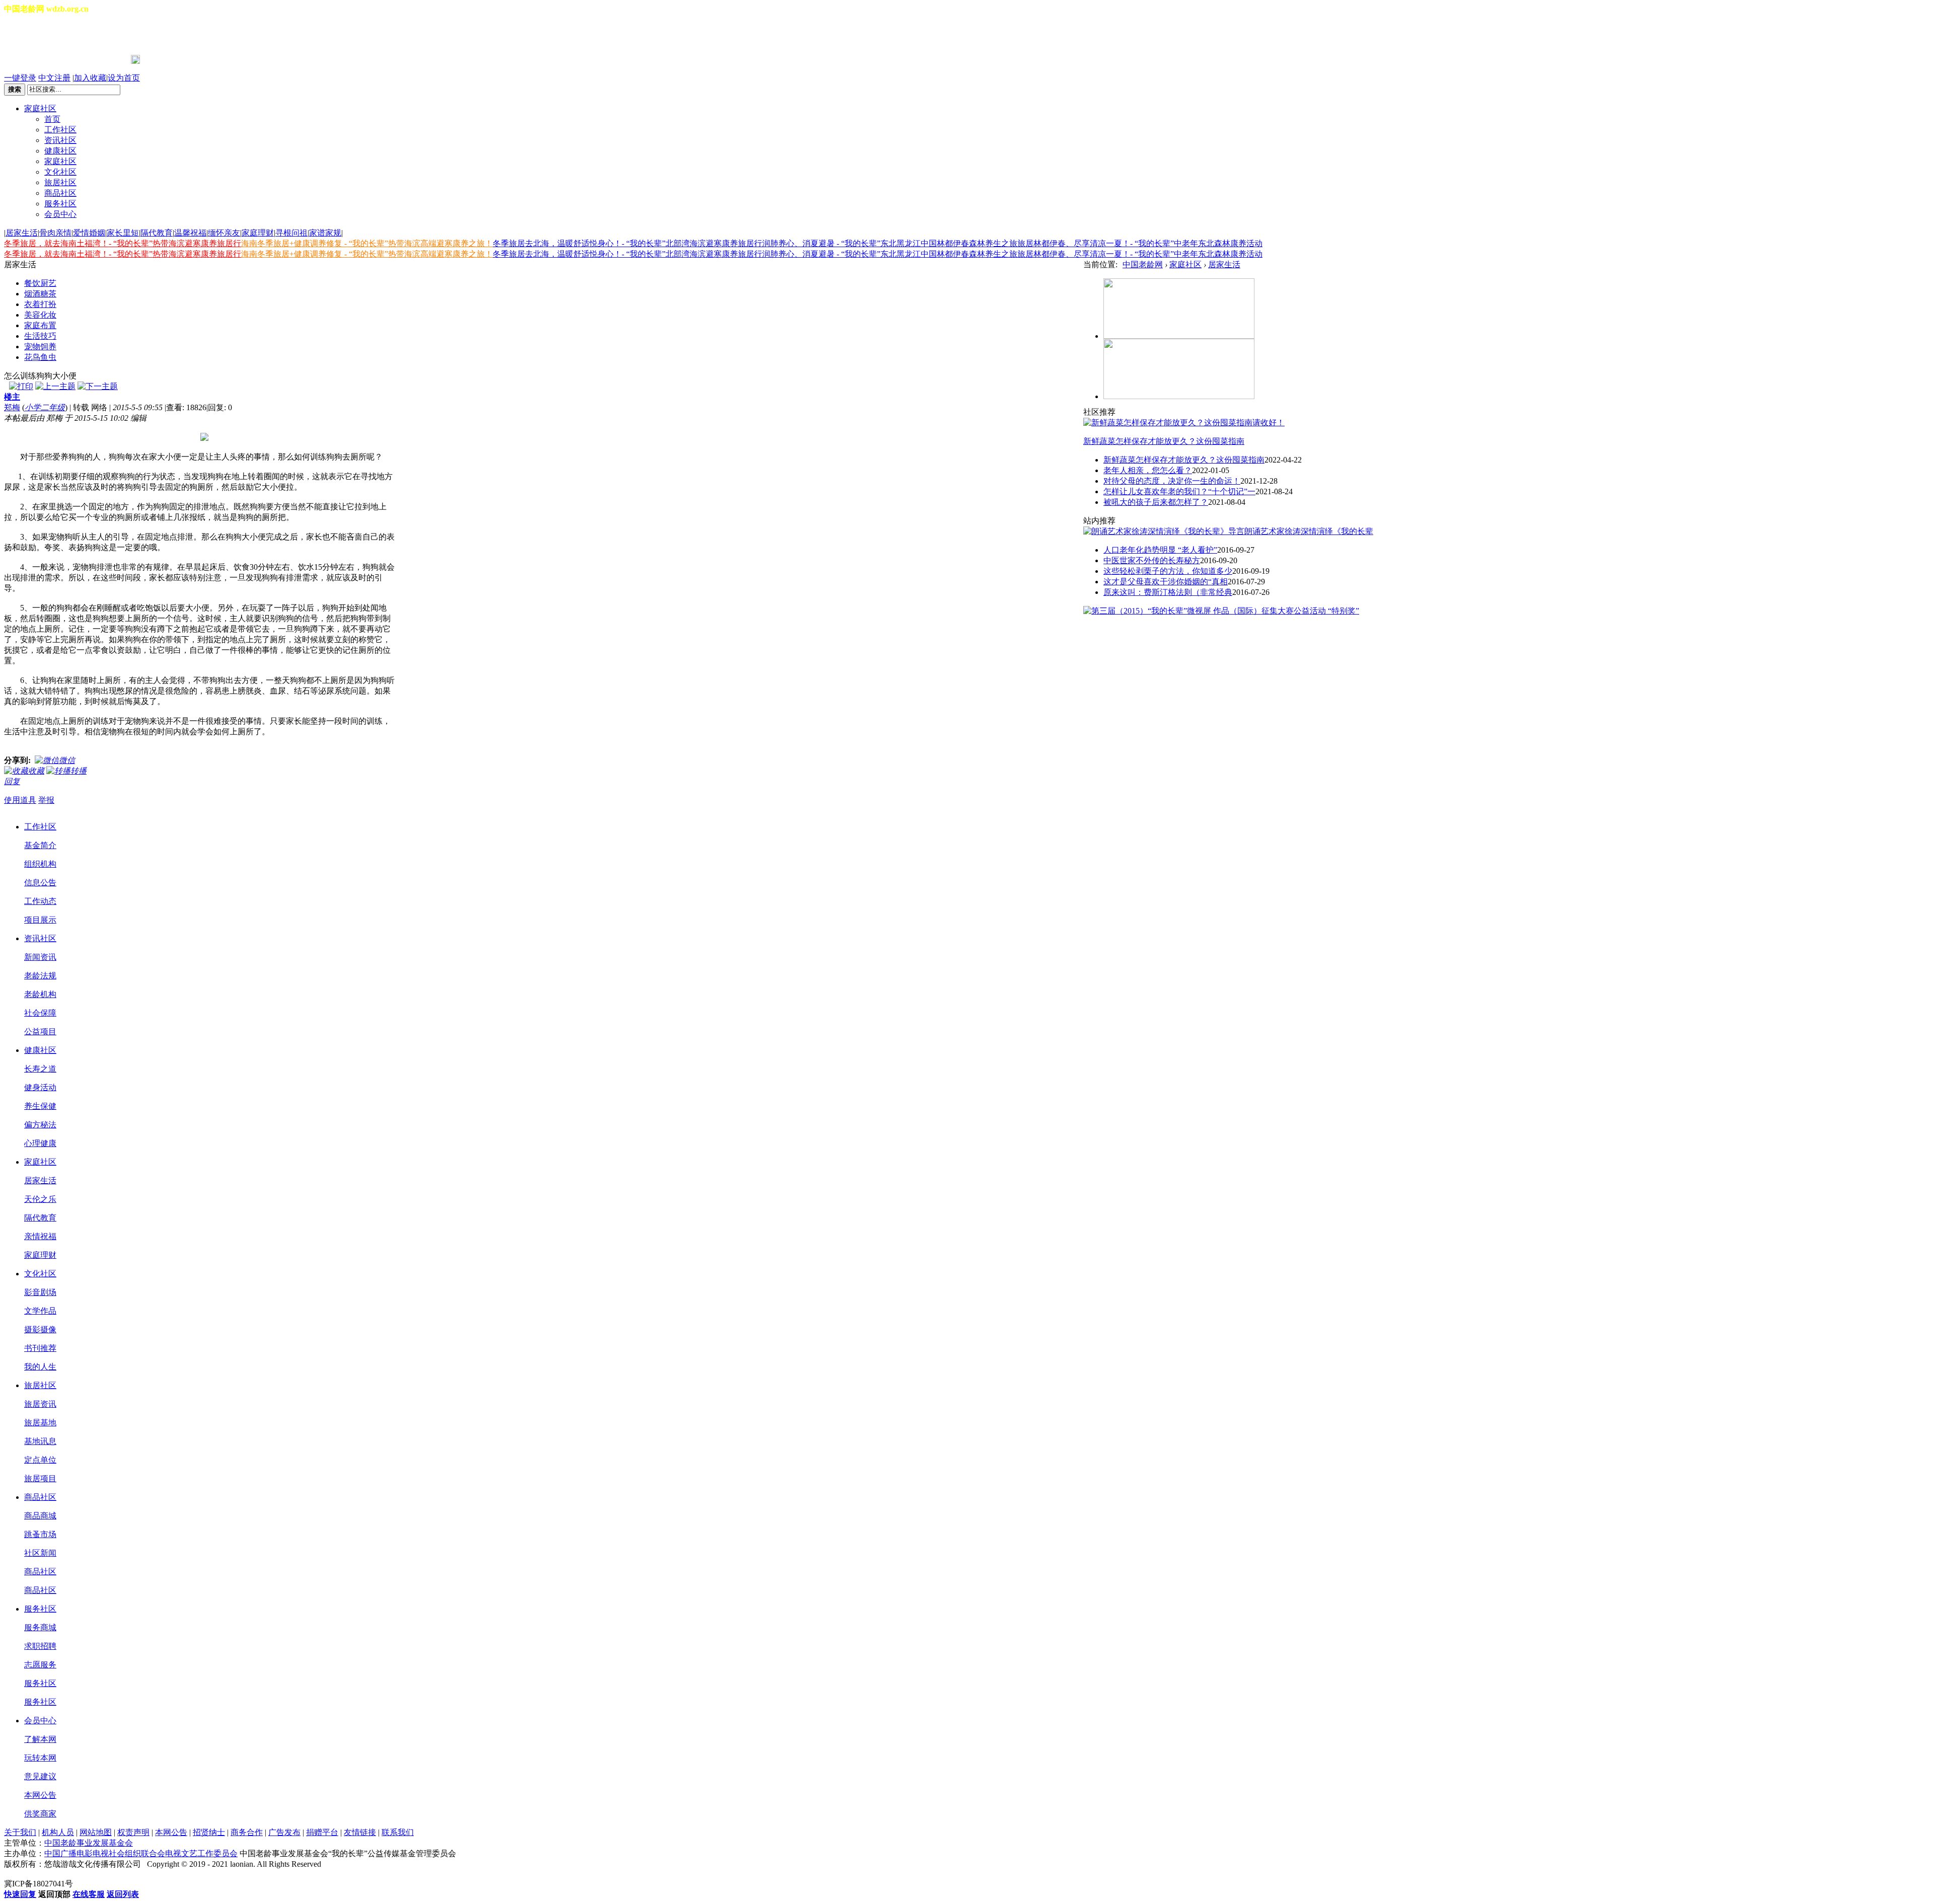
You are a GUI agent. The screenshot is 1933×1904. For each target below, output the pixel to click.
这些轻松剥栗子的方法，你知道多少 (1168, 571)
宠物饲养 (40, 347)
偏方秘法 (40, 1125)
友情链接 (360, 1832)
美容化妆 (40, 315)
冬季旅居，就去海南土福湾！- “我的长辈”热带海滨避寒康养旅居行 (123, 243)
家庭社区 (40, 108)
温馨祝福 (190, 233)
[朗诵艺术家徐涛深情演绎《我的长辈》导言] (1164, 531)
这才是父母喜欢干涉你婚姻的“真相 (1166, 582)
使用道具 (20, 800)
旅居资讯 (40, 1404)
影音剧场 (40, 1292)
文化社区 (60, 172)
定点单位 (40, 1460)
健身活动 (40, 1087)
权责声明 (133, 1832)
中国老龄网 (1143, 264)
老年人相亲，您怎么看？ (1148, 470)
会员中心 (60, 214)
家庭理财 (258, 233)
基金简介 (40, 845)
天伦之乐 (40, 1199)
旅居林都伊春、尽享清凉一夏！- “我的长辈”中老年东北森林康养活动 (1140, 243)
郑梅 (12, 407)
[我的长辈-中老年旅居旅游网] (1179, 396)
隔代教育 (157, 233)
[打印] (21, 386)
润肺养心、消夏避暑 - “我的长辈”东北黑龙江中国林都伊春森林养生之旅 (890, 243)
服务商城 (40, 1627)
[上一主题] (55, 386)
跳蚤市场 (40, 1534)
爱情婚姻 (89, 233)
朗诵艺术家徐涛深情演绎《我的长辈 (1309, 531)
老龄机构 (40, 994)
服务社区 (60, 204)
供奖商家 (40, 1814)
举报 (46, 800)
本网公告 (40, 1795)
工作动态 (40, 901)
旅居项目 (40, 1478)
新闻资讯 (40, 957)
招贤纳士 (209, 1832)
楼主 (12, 397)
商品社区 (60, 193)
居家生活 (22, 233)
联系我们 (398, 1832)
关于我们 (20, 1832)
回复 (12, 781)
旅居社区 (60, 182)
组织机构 (40, 864)
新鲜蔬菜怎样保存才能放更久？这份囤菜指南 (1164, 441)
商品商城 (40, 1516)
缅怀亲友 (224, 233)
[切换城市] (32, 35)
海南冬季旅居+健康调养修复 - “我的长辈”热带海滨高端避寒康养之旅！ (367, 243)
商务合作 (247, 1832)
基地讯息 (40, 1441)
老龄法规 (40, 976)
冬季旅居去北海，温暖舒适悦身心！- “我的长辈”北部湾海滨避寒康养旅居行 (627, 243)
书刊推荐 (40, 1348)
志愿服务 (40, 1665)
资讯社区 (60, 140)
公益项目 (40, 1032)
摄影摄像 (40, 1329)
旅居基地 (40, 1423)
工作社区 (60, 130)
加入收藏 (90, 78)
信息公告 (40, 883)
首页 (52, 119)
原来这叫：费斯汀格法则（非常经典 (1168, 592)
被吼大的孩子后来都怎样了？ (1156, 502)
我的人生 (40, 1367)
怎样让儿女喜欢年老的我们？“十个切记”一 (1179, 491)
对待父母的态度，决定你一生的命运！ (1172, 481)
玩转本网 (40, 1758)
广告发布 (284, 1832)
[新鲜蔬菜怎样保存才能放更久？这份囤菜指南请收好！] (1184, 423)
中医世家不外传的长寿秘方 (1152, 560)
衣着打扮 (40, 304)
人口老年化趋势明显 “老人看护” (1160, 550)
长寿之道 (40, 1069)
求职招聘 (40, 1646)
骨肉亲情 (55, 233)
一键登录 (20, 78)
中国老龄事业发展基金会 (89, 1843)
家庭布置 (40, 325)
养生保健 (40, 1106)
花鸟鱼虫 (40, 357)
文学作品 (40, 1311)
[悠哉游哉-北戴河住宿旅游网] (1179, 336)
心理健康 (40, 1143)
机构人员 (58, 1832)
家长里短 (123, 233)
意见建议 (40, 1776)
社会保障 (40, 1013)
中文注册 (54, 78)
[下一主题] (98, 386)
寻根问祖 (291, 233)
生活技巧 (40, 336)
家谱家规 (325, 233)
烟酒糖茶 (40, 294)
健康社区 (60, 151)
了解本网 (40, 1739)
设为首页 (124, 78)
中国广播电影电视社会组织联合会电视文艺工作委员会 (141, 1853)
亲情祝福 (40, 1236)
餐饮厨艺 (40, 283)
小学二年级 (45, 407)
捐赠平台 (322, 1832)
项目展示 (40, 920)
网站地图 (96, 1832)
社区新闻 (40, 1553)
